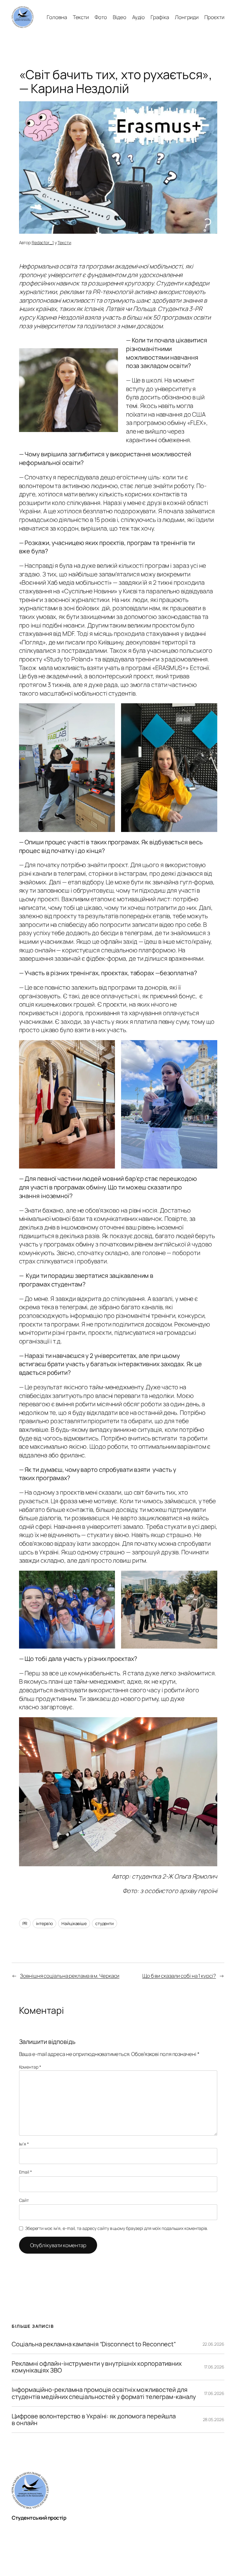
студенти (104, 1923)
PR (25, 1923)
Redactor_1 (43, 242)
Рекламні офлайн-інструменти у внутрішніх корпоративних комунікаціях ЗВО (97, 2367)
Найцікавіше (74, 1923)
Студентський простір (39, 2518)
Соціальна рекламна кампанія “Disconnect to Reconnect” (94, 2344)
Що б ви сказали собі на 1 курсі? (179, 1976)
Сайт (24, 2200)
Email (26, 2172)
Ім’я (24, 2144)
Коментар (30, 2067)
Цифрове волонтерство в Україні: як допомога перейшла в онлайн (94, 2420)
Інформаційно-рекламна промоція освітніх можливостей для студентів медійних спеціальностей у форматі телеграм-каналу (104, 2393)
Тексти (64, 242)
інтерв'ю (44, 1923)
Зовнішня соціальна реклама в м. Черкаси (70, 1976)
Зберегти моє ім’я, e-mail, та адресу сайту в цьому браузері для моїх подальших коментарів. (116, 2228)
